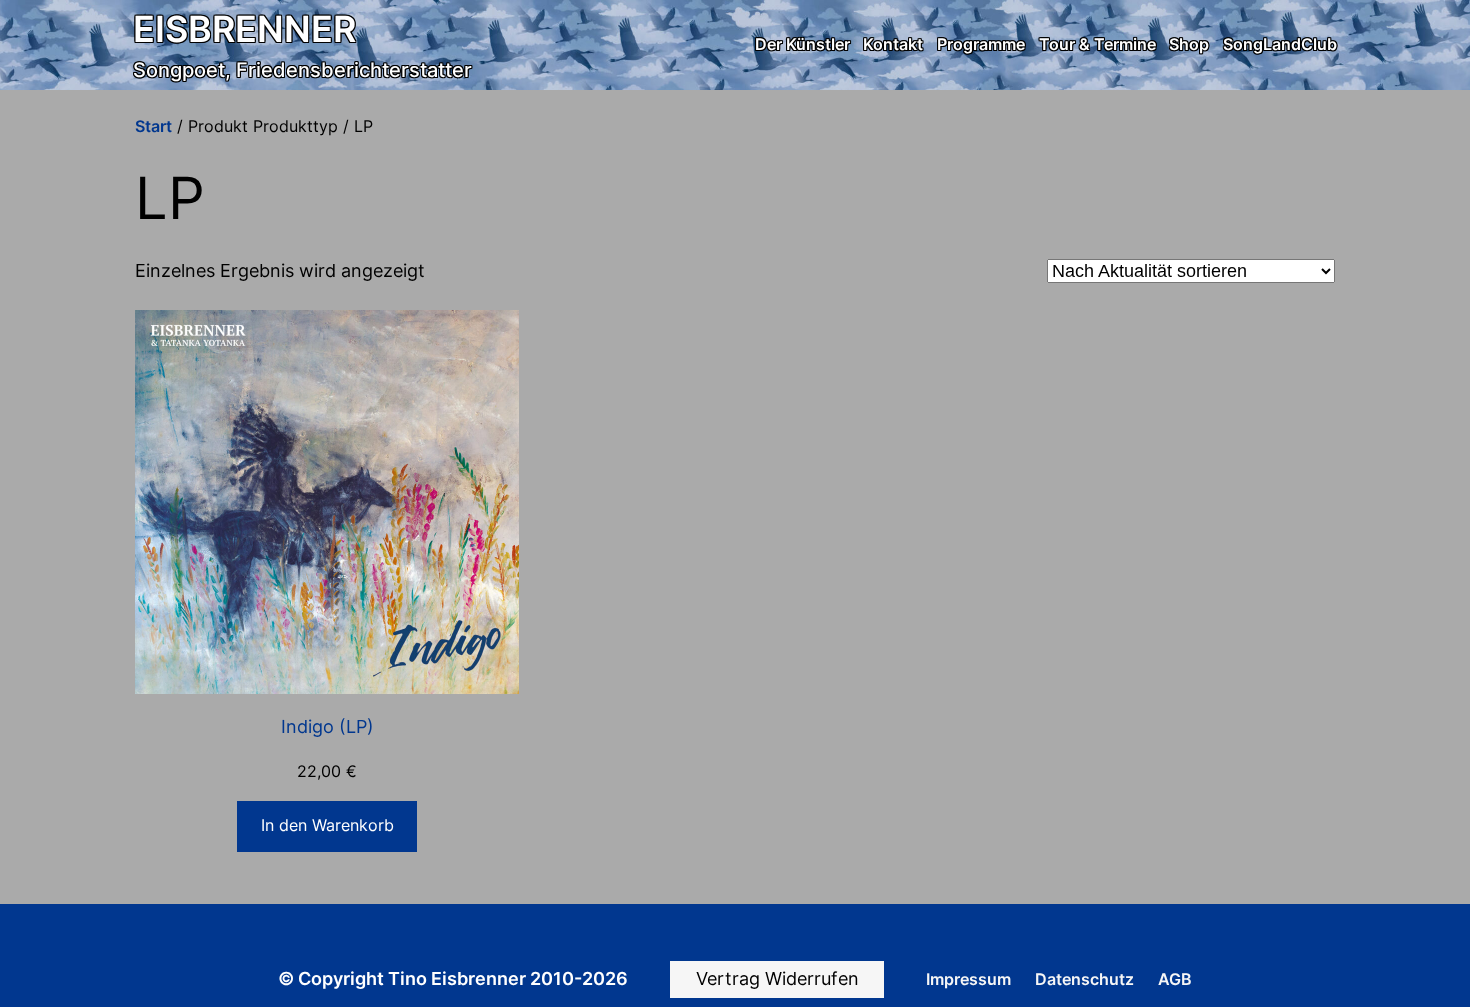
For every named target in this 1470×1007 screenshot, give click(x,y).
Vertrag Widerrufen (777, 978)
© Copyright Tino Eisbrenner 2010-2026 (453, 978)
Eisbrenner (244, 29)
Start (153, 126)
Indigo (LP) (327, 726)
